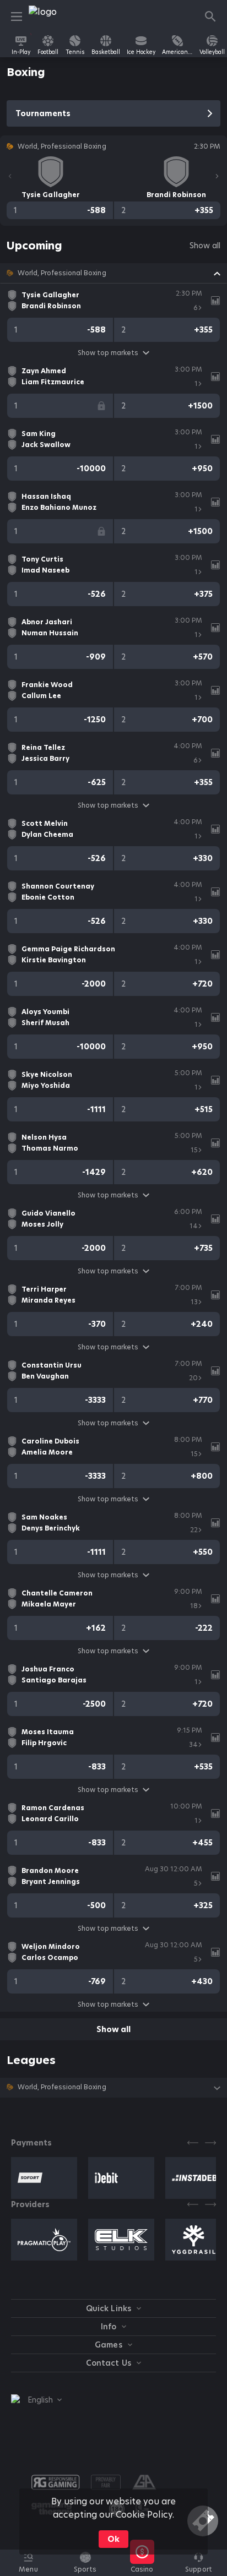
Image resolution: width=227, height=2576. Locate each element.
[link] (53, 17)
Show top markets (108, 353)
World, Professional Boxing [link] (62, 273)
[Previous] (10, 176)
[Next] (217, 176)
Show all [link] (205, 246)
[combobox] (36, 2400)
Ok (113, 2539)
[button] (113, 273)
